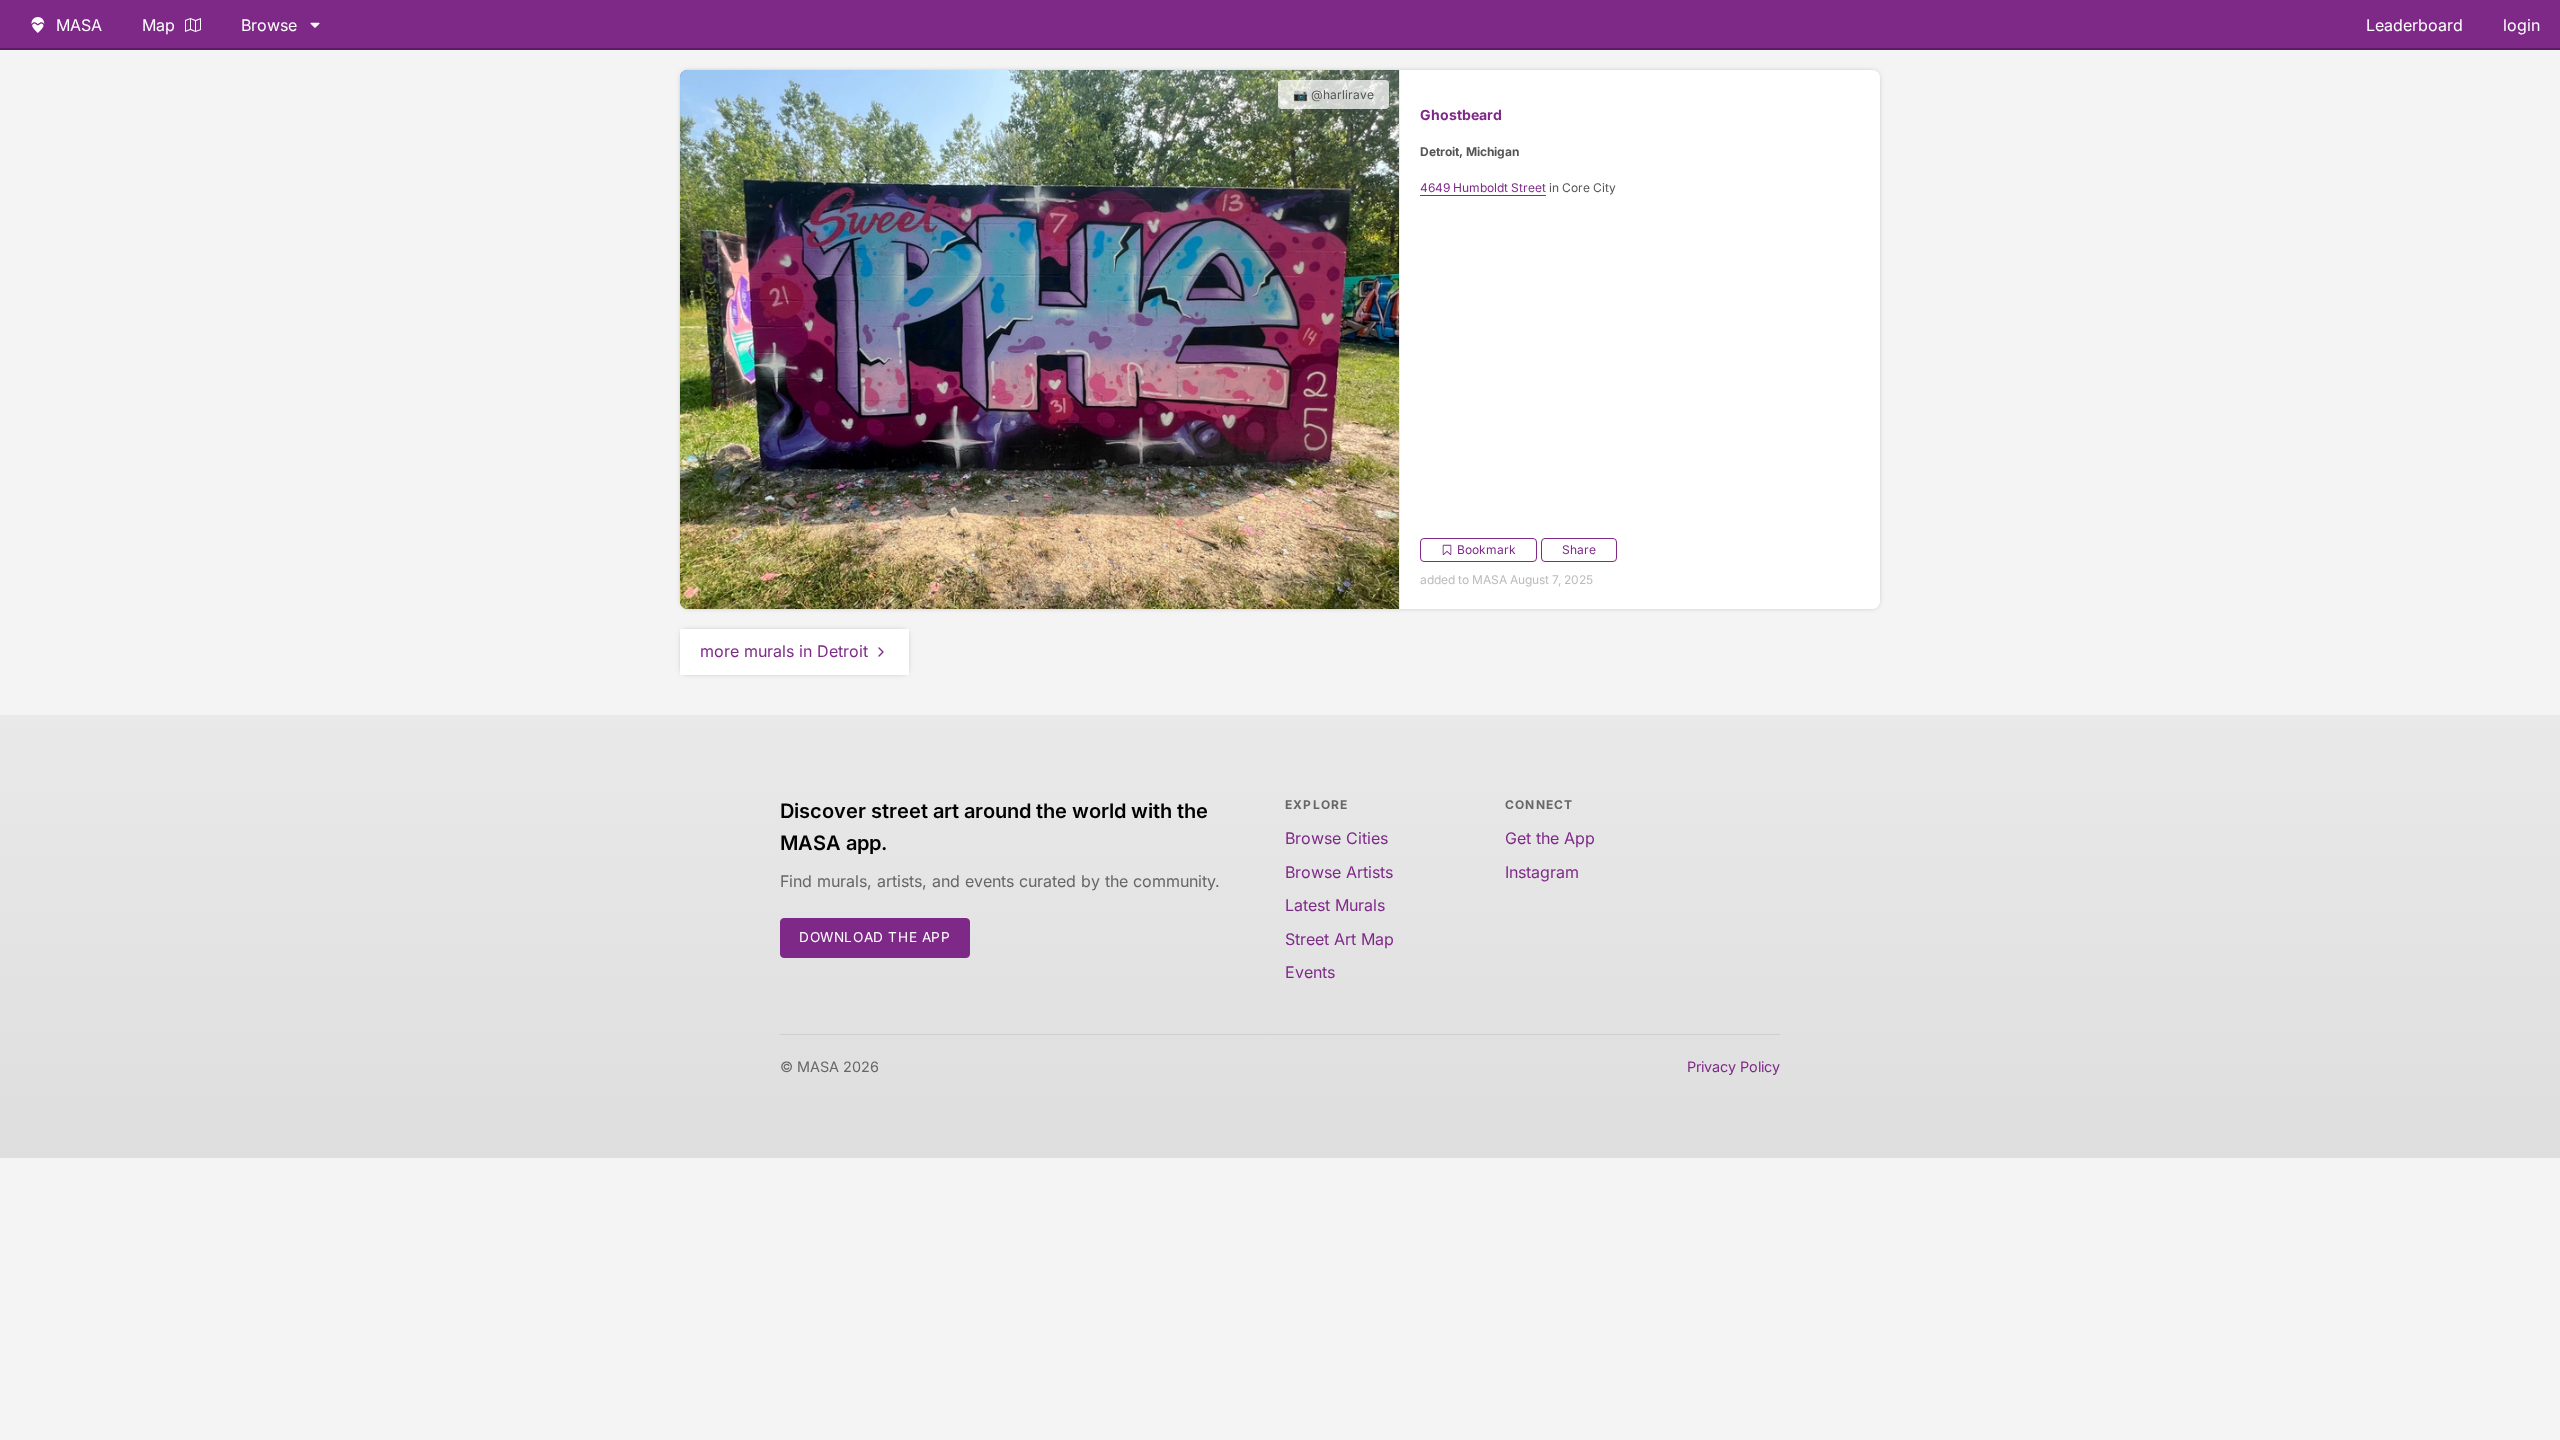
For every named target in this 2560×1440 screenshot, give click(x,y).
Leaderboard (2414, 25)
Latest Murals (1335, 905)
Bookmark (1486, 549)
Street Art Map (1339, 939)
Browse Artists (1339, 872)
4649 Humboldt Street (1483, 187)
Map (158, 25)
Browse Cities (1336, 838)
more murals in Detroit (784, 651)
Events (1310, 972)
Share (1579, 549)
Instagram (1542, 872)
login (2521, 25)
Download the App (875, 937)
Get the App (1550, 838)
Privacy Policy (1733, 1066)
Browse (269, 25)
